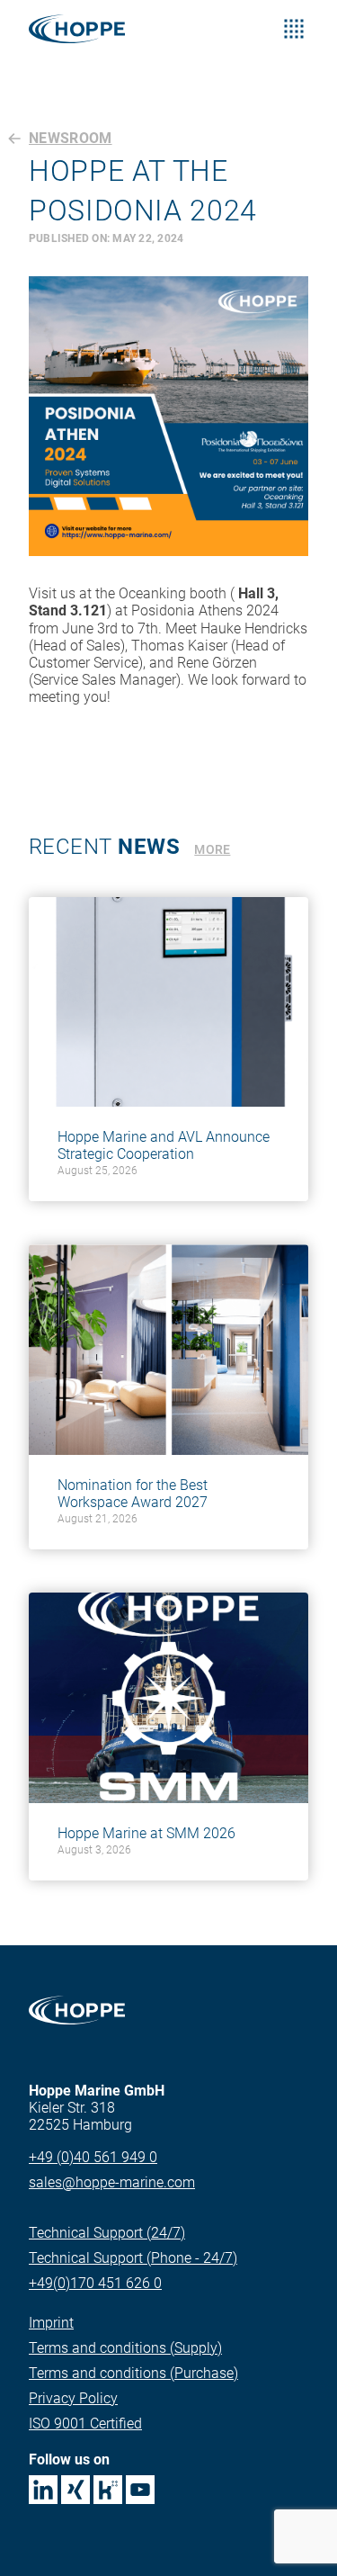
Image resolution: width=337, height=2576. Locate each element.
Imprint (51, 2323)
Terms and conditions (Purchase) (133, 2373)
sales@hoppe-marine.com (112, 2182)
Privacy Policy (73, 2398)
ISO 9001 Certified (85, 2423)
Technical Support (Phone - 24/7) (133, 2258)
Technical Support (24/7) (107, 2233)
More (212, 849)
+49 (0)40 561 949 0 (93, 2157)
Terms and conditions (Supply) (125, 2348)
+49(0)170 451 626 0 (95, 2283)
